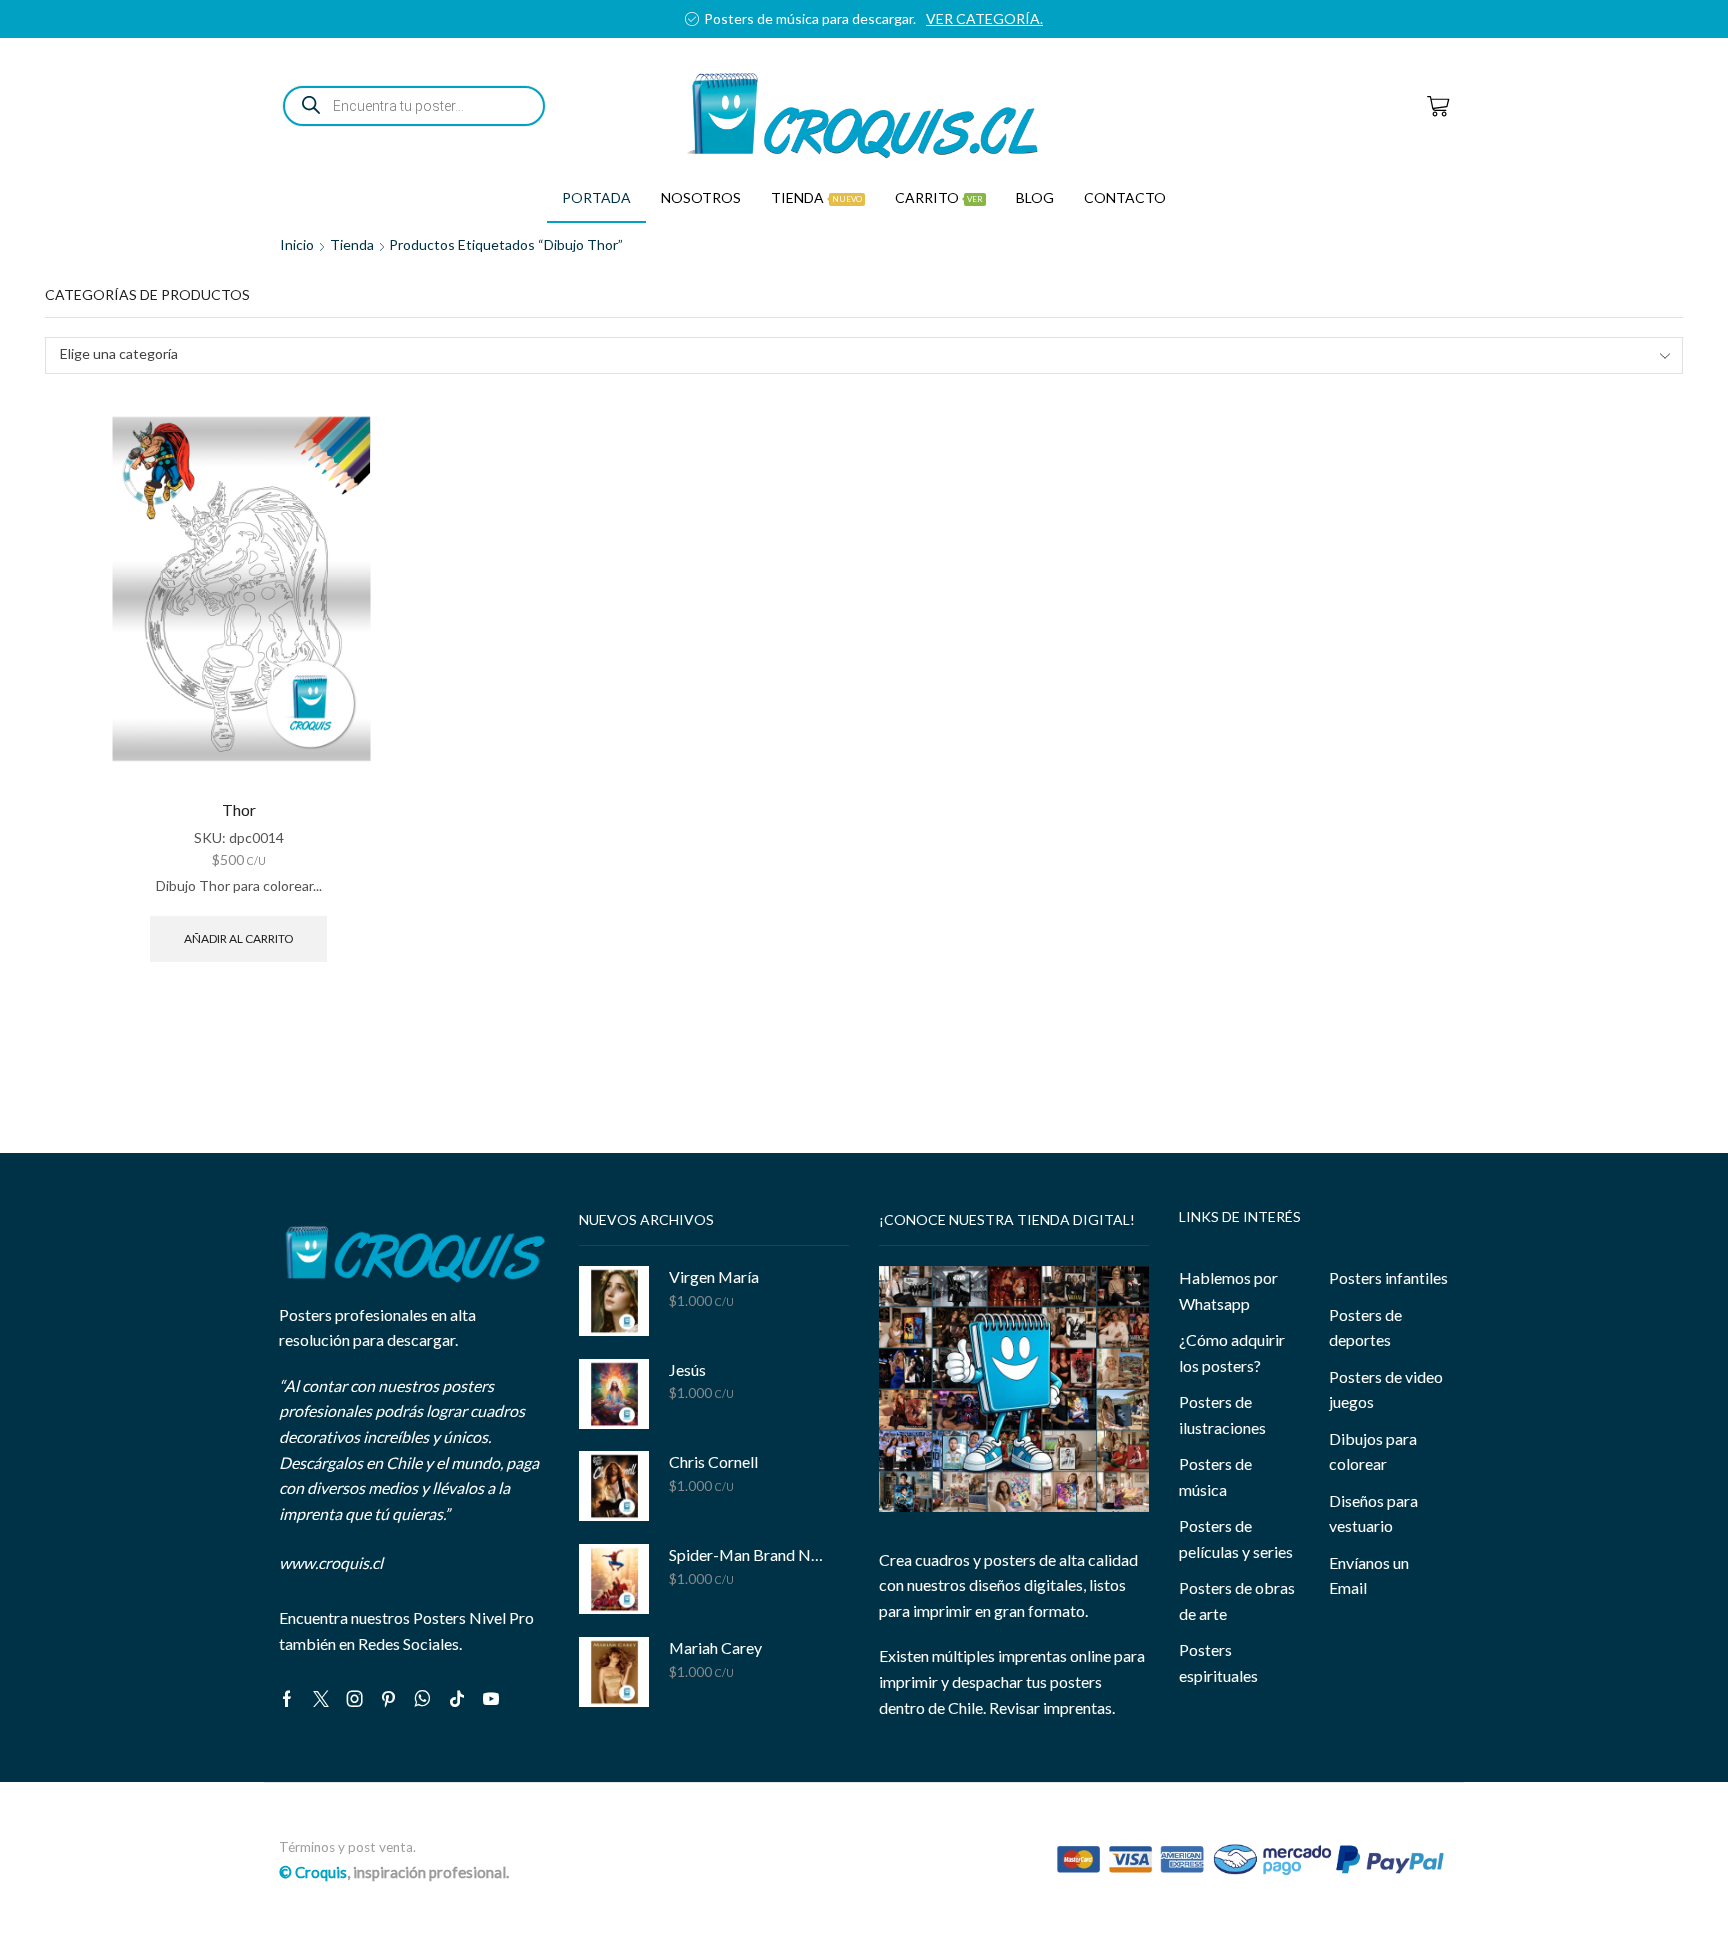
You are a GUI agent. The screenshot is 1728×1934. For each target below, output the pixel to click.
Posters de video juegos (1386, 1389)
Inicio (297, 244)
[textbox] (850, 354)
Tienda (816, 197)
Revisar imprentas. (1052, 1707)
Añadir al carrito (238, 938)
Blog (1035, 197)
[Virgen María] (614, 1301)
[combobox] (864, 355)
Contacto (1125, 197)
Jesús (687, 1369)
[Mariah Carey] (614, 1672)
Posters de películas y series (1236, 1538)
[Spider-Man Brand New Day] (614, 1579)
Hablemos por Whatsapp (1228, 1290)
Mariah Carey (715, 1647)
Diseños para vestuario (1373, 1513)
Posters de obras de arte (1237, 1600)
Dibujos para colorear (1373, 1451)
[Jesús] (614, 1394)
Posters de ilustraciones (1222, 1414)
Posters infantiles (1388, 1277)
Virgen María (714, 1276)
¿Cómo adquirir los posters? (1232, 1352)
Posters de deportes (1365, 1327)
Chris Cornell (713, 1461)
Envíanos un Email (1369, 1575)
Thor (239, 809)
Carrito (939, 197)
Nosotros (701, 197)
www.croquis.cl (331, 1562)
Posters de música (1215, 1476)
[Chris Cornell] (614, 1486)
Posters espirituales (1218, 1662)
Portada (596, 197)
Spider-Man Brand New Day (746, 1554)
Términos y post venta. (347, 1847)
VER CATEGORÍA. (984, 18)
